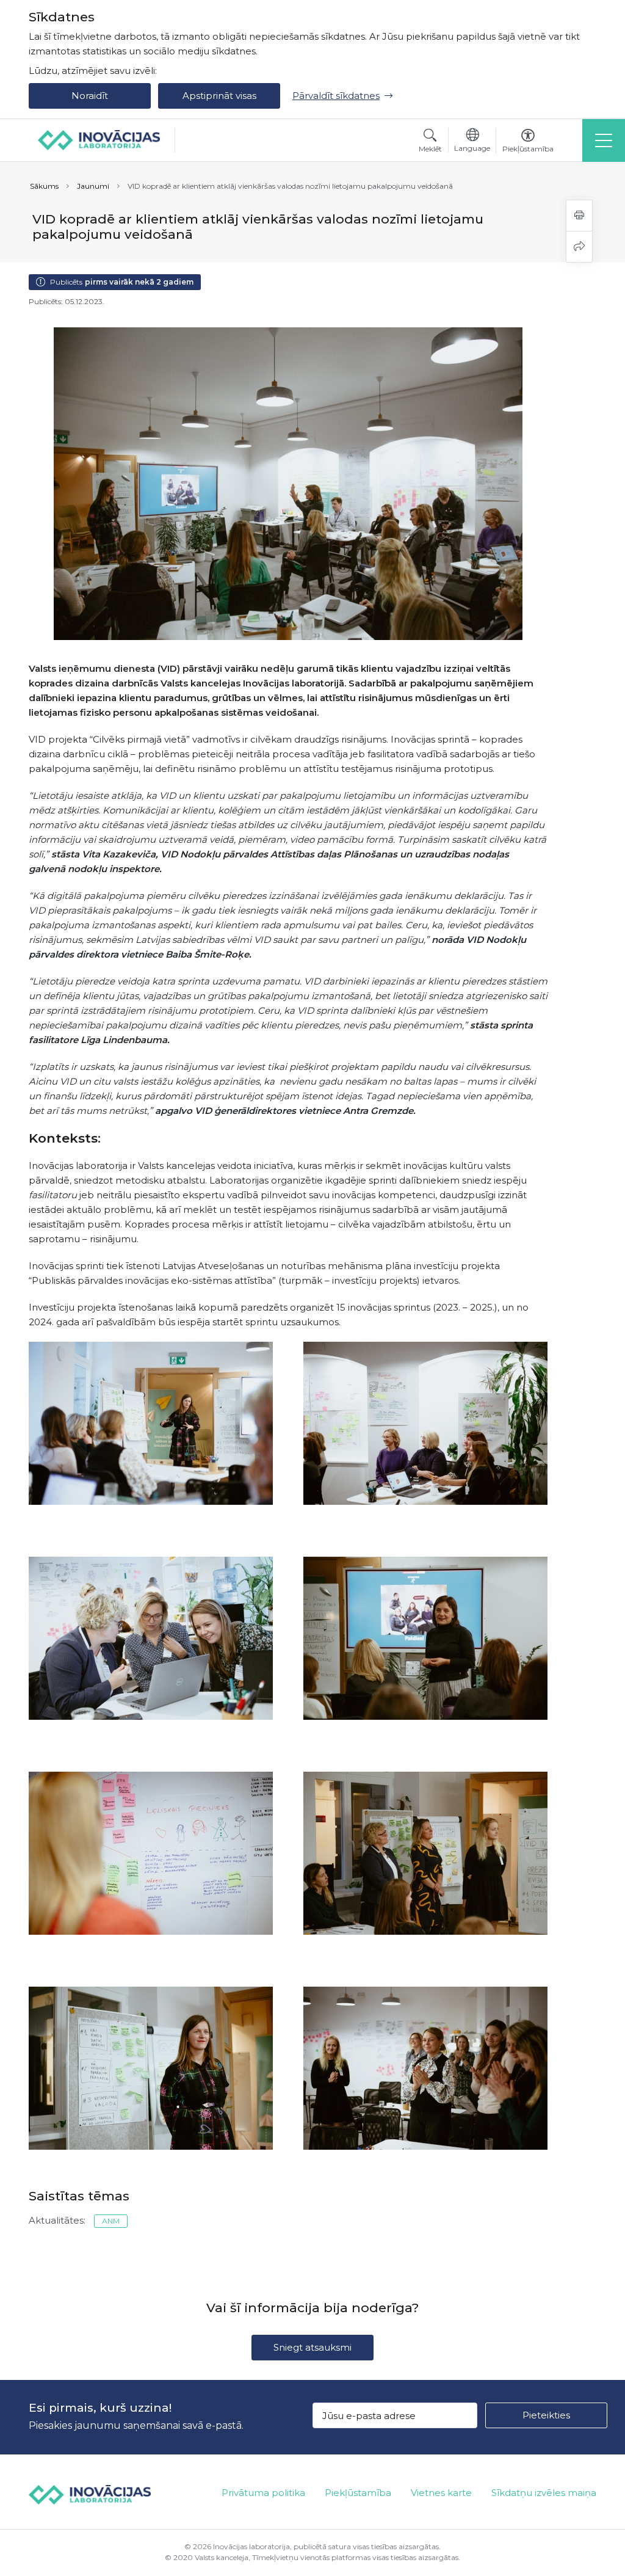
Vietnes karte (441, 2493)
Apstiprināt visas (219, 96)
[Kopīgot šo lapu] (579, 247)
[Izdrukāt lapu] (579, 216)
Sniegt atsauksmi (312, 2347)
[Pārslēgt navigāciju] (604, 140)
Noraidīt (90, 96)
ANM (111, 2221)
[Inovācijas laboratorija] (99, 140)
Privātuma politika (263, 2493)
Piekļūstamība (358, 2493)
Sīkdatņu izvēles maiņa (544, 2493)
